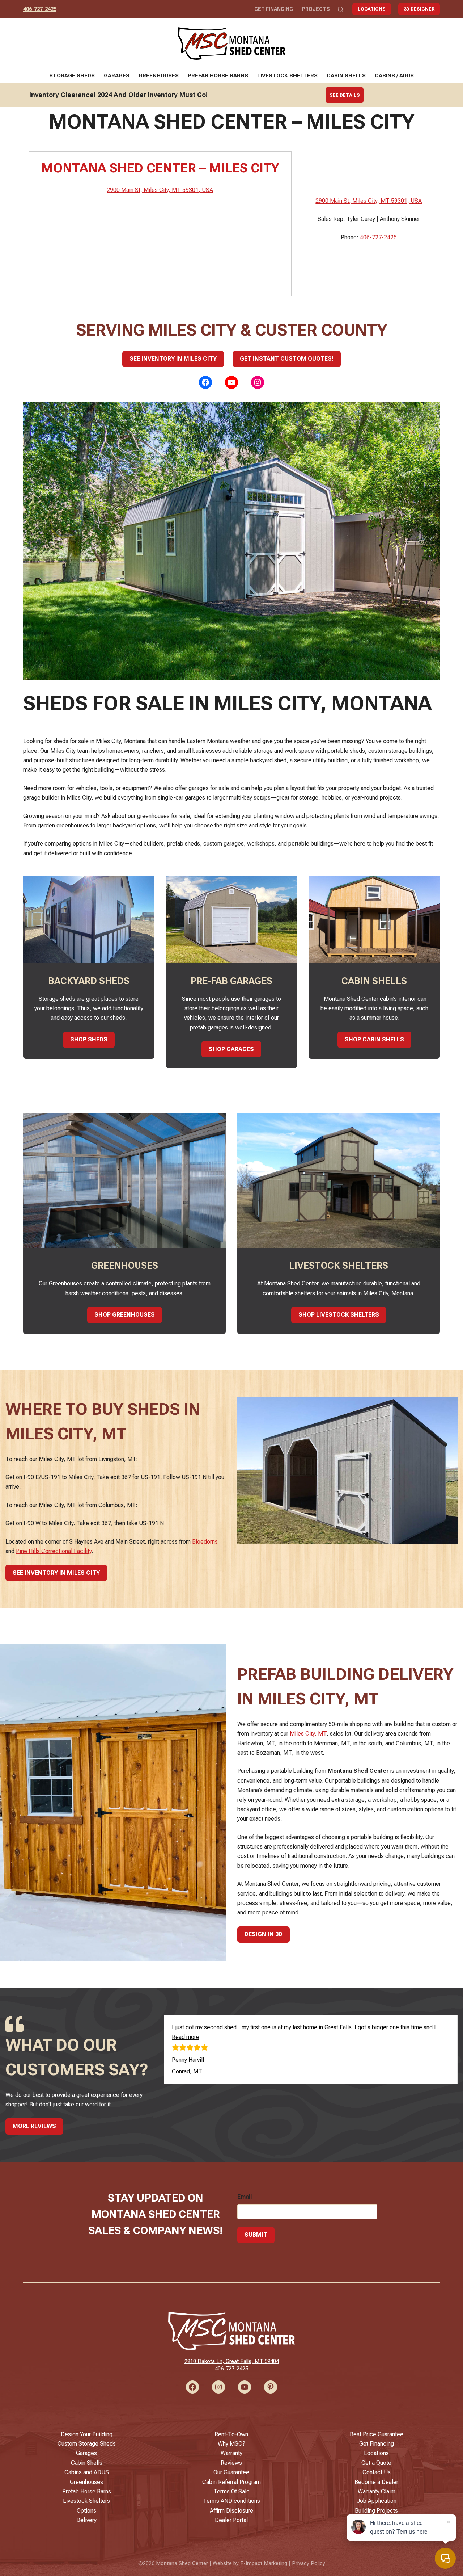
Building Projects (376, 2511)
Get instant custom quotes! (287, 359)
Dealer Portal (231, 2520)
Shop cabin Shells (374, 1039)
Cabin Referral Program (231, 2482)
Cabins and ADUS (87, 2472)
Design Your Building (87, 2434)
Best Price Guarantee (377, 2434)
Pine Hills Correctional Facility (54, 1551)
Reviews (231, 2463)
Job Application (377, 2501)
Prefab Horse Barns (218, 76)
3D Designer (419, 9)
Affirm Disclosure (231, 2511)
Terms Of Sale (231, 2491)
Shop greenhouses (125, 1315)
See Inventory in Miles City (173, 359)
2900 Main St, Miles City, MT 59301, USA (160, 190)
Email (245, 2197)
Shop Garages (231, 1049)
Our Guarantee (231, 2472)
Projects (316, 9)
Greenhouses (159, 76)
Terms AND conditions (231, 2501)
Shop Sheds (89, 1039)
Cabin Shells (346, 76)
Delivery (86, 2520)
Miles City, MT (308, 1734)
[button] (186, 2037)
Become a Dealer (376, 2482)
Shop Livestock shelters (339, 1315)
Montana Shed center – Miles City (160, 168)
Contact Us (377, 2472)
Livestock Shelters (287, 76)
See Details (345, 95)
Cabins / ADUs (394, 76)
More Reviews (34, 2126)
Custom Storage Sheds (87, 2444)
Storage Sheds (72, 76)
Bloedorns (205, 1542)
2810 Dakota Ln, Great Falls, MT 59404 (232, 2361)
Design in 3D (264, 1934)
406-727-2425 (40, 9)
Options (86, 2511)
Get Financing (274, 9)
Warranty (231, 2453)
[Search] (341, 9)
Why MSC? (231, 2444)
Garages (117, 76)
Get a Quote (376, 2463)
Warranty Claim (377, 2491)
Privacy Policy (309, 2563)
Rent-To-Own (231, 2434)
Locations (372, 9)
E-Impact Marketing (264, 2563)
